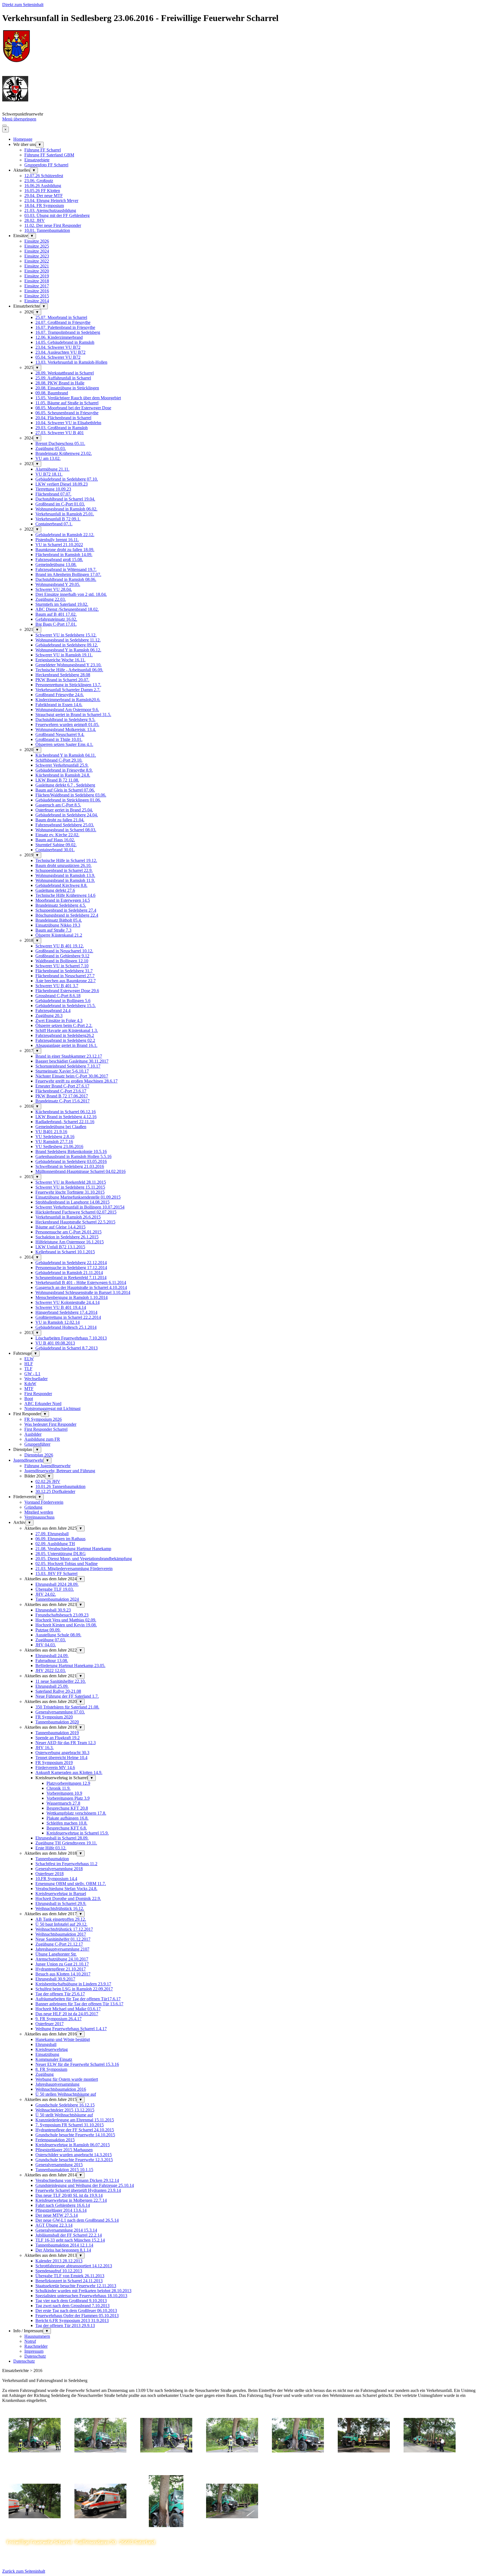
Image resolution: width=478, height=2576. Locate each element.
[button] (35, 2466)
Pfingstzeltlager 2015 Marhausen (64, 2150)
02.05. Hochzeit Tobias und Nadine (67, 1564)
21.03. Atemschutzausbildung (50, 210)
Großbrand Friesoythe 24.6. (60, 695)
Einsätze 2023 (37, 256)
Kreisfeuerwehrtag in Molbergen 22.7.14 (71, 2200)
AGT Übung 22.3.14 (54, 2225)
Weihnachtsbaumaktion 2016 (61, 2089)
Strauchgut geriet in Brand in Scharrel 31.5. (73, 715)
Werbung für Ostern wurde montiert (67, 2079)
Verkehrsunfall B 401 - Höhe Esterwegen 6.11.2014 (81, 1282)
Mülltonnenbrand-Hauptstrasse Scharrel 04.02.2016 (80, 1171)
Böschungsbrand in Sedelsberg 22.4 (67, 915)
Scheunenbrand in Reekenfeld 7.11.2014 (71, 1277)
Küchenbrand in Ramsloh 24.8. (63, 775)
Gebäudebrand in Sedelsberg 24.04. (67, 815)
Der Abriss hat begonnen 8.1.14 (63, 2250)
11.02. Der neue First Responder (53, 225)
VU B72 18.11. (49, 474)
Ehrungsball (46, 2044)
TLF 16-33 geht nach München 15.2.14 (70, 2240)
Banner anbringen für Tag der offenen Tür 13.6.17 (79, 2004)
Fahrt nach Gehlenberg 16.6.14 (63, 2205)
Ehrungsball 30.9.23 (53, 1610)
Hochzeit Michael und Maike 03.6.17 (68, 2009)
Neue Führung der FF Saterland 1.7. (67, 1696)
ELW (29, 1359)
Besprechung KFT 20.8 (67, 1808)
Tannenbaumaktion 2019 (57, 1733)
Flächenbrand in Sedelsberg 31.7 (64, 971)
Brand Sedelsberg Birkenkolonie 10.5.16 (71, 1151)
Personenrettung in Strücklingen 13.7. (68, 685)
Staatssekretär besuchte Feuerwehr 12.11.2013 (76, 2286)
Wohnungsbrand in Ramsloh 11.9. (65, 880)
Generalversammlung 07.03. (60, 1712)
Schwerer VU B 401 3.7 (57, 986)
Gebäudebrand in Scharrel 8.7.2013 (67, 1348)
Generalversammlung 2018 (59, 1869)
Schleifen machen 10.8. (67, 1823)
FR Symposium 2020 (54, 1717)
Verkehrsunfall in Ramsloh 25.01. (65, 514)
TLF (28, 1369)
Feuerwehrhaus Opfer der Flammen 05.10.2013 (77, 2316)
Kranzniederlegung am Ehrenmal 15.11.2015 (75, 2120)
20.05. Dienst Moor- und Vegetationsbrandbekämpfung (84, 1559)
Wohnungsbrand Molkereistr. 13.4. (66, 729)
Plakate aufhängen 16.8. (67, 1818)
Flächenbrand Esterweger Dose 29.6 (67, 991)
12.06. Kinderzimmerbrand (59, 337)
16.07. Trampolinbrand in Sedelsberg (68, 332)
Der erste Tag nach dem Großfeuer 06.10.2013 (76, 2311)
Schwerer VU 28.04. (54, 589)
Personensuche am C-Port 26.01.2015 (68, 1232)
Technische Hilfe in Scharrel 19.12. (66, 860)
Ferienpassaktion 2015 (55, 2140)
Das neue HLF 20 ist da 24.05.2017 (67, 2014)
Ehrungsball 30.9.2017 (55, 1979)
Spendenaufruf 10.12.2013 (59, 2271)
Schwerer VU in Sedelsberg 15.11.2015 (70, 1187)
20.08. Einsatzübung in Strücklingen (67, 388)
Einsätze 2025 (37, 246)
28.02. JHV (35, 220)
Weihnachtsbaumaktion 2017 (61, 1934)
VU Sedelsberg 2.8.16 (55, 1137)
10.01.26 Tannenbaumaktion (60, 1486)
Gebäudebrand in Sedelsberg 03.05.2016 (71, 1161)
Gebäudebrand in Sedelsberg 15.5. (66, 1006)
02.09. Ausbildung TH (55, 1544)
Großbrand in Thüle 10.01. (59, 739)
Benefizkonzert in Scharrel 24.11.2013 (69, 2281)
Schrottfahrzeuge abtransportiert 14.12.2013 (74, 2266)
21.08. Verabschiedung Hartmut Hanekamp (73, 1549)
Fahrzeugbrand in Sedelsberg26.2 (65, 1035)
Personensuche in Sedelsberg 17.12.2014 (71, 1268)
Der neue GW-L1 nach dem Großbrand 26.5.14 (77, 2220)
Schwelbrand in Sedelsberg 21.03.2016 (70, 1166)
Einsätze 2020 (37, 271)
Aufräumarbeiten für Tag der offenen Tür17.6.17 (78, 1999)
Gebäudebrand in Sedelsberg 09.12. (67, 645)
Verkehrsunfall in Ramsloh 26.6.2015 (68, 1217)
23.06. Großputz (39, 181)
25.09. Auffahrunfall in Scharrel (63, 378)
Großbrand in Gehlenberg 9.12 (62, 956)
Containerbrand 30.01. (55, 850)
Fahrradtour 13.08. (52, 1661)
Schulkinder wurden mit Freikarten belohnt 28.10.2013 (83, 2291)
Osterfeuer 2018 (50, 1874)
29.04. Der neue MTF (44, 196)
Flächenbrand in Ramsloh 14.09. (64, 555)
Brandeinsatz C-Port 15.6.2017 (63, 1101)
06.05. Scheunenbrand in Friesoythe (67, 413)
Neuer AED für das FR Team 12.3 (66, 1743)
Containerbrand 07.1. (54, 524)
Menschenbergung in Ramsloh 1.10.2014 (72, 1297)
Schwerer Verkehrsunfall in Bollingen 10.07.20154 (80, 1207)
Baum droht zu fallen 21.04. (60, 820)
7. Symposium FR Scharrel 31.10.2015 (70, 2125)
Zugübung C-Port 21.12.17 (59, 1944)
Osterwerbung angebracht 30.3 (62, 1753)
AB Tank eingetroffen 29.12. (61, 1919)
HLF (29, 1364)
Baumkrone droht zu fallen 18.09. (65, 550)
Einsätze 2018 (37, 281)
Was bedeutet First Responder (50, 1424)
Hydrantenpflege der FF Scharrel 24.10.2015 (75, 2130)
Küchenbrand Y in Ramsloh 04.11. (66, 755)
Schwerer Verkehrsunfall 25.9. (62, 765)
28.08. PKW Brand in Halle (60, 383)
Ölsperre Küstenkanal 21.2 (59, 935)
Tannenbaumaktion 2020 (57, 1722)
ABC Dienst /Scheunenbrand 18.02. (67, 609)
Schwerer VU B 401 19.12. (60, 946)
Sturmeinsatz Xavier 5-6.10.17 (62, 1071)
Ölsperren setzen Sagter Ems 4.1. (64, 744)
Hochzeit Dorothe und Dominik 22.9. (68, 1898)
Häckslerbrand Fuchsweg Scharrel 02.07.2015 (76, 1212)
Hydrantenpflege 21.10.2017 (61, 1969)
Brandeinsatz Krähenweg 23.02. (64, 453)
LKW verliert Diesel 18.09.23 (62, 484)
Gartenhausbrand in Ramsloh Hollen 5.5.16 (73, 1156)
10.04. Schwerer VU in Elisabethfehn (68, 423)
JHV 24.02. (46, 1594)
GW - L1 (32, 1374)
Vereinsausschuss (39, 1517)
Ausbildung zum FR (42, 1439)
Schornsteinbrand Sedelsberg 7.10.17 (68, 1066)
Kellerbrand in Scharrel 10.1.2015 (65, 1252)
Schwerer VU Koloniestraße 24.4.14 (67, 1302)
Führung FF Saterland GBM (49, 155)
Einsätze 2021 (37, 266)
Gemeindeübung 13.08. (56, 564)
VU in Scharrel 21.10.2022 (59, 545)
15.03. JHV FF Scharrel (56, 1573)
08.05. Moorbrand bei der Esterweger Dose (73, 408)
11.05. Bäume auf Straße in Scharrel (67, 403)
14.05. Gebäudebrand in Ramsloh (65, 342)
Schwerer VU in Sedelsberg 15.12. (66, 635)
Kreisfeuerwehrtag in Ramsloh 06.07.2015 (73, 2145)
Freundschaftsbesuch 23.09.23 (62, 1615)
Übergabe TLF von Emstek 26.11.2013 (70, 2276)
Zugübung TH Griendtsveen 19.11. (66, 1843)
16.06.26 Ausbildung (43, 186)
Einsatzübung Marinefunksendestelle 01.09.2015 (78, 1197)
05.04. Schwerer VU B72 (58, 357)
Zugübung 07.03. (51, 1640)
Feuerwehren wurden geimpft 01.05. (67, 724)
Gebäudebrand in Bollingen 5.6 (63, 1001)
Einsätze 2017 (37, 286)
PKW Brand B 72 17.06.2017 (62, 1096)
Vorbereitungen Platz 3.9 (68, 1798)
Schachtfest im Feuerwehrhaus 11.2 (66, 1864)
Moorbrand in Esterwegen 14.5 (63, 900)
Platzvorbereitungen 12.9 (68, 1783)
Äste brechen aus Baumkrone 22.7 (66, 981)
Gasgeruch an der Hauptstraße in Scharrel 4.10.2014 (81, 1287)
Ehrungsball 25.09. (52, 1686)
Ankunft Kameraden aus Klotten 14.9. (69, 1772)
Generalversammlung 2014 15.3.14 (66, 2230)
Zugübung (45, 2074)
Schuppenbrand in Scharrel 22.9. (64, 870)
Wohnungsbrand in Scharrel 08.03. (66, 830)
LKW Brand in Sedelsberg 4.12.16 (66, 1117)
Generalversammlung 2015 (59, 2165)
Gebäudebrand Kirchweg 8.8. (61, 885)
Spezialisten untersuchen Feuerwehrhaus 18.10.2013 (81, 2296)
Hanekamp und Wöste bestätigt (63, 2039)
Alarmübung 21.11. (52, 469)
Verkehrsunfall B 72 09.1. (58, 519)
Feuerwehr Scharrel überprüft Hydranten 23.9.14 (78, 2190)
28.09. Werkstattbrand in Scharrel (65, 373)
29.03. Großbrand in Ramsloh (62, 428)
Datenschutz (35, 2356)
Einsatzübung (47, 2054)
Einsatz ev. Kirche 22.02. (57, 835)
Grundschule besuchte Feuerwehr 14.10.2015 (75, 2135)
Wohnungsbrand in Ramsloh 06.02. (66, 509)
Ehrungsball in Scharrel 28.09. (62, 1838)
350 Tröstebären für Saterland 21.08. (67, 1707)
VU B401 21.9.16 (51, 1132)
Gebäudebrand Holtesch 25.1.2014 (66, 1327)
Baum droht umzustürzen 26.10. (63, 865)
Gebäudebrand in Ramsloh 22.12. (65, 535)
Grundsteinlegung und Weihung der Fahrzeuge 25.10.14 (85, 2185)
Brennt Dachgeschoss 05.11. (60, 443)
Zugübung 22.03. (51, 599)
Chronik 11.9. (59, 1788)
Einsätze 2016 (37, 291)
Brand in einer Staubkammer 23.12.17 (69, 1056)
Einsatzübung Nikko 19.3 (58, 925)
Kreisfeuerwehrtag (52, 2049)
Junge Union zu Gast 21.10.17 (62, 1964)
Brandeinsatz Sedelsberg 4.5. (61, 905)
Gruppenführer (37, 1444)
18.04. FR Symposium (44, 205)
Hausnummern (37, 2336)
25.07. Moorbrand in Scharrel (61, 317)
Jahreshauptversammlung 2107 (62, 1949)
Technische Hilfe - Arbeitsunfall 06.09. (69, 670)
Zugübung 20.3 (49, 1016)
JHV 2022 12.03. (51, 1670)
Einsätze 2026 (37, 241)
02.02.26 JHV (48, 1481)
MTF (29, 1389)
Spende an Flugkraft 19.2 (58, 1738)
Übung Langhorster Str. (56, 1954)
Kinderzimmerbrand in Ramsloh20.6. (68, 700)
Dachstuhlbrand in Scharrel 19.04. (65, 499)
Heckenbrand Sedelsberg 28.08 (63, 675)
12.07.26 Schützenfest (44, 176)
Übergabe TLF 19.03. (55, 1589)
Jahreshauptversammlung (57, 2084)
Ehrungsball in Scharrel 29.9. (61, 1903)
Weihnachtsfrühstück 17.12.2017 (64, 1929)
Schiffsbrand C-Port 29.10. (59, 760)
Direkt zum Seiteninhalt (23, 5)
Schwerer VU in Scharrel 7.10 (62, 966)
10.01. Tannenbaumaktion (47, 230)
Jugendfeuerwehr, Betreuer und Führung (60, 1471)
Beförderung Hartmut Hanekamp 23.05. (70, 1666)
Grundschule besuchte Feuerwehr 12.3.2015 (74, 2160)
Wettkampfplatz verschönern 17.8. (76, 1813)
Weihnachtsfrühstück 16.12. (60, 1908)
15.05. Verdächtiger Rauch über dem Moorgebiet (78, 398)
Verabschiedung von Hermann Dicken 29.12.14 (77, 2180)
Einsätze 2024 (37, 251)
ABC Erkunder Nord (43, 1404)
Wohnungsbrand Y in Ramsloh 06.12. (68, 650)
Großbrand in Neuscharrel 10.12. (64, 951)
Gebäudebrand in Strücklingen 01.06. (68, 800)
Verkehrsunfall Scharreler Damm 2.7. (68, 690)
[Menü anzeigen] (4, 125)
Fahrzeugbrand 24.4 (53, 1011)
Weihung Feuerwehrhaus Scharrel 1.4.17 (71, 2029)
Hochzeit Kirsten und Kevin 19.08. (66, 1625)
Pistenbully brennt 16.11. (57, 540)
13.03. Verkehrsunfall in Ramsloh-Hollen (71, 362)
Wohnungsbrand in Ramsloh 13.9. (65, 875)
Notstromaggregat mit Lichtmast (52, 1408)
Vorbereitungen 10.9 (64, 1793)
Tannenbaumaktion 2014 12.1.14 (64, 2245)
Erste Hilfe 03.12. (51, 1848)
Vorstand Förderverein (44, 1502)
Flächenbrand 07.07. (53, 494)
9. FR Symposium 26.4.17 (59, 2019)
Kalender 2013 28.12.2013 (59, 2261)
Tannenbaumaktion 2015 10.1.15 (64, 2170)
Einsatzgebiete (37, 160)
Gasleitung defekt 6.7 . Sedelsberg (65, 785)
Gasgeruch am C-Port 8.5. (58, 805)
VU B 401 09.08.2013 (55, 1343)
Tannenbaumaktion (52, 1859)
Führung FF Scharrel (43, 150)
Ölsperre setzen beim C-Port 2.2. (64, 1025)
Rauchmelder (36, 2346)
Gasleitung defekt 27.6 (55, 890)
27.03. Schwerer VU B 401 (60, 433)
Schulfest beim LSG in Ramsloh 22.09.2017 (74, 1989)
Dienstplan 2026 (39, 1455)
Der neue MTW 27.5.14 (57, 2215)
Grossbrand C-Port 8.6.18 (58, 996)
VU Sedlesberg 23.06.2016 (59, 1147)
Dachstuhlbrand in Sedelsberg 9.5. (65, 720)
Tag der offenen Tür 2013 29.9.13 (65, 2325)
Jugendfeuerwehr (28, 1460)
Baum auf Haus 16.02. (55, 840)
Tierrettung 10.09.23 (53, 489)
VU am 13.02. (48, 458)
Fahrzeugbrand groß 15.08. (59, 560)
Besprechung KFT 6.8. (67, 1828)
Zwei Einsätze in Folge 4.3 (59, 1020)
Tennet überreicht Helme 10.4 (61, 1758)
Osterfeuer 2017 (50, 2024)
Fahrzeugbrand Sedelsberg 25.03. (65, 825)
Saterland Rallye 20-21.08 (58, 1691)
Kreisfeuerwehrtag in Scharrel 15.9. (78, 1833)
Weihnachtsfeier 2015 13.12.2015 (65, 2110)
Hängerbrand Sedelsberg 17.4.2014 (66, 1312)
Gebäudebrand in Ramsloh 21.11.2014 (69, 1273)
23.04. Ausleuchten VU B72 (60, 352)
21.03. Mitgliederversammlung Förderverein (74, 1569)
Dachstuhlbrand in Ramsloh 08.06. (66, 579)
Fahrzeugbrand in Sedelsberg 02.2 (65, 1040)
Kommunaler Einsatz (54, 2059)
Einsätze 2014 (37, 301)
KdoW (30, 1384)
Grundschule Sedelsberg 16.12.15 (65, 2105)
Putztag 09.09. (48, 1630)
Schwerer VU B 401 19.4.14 (61, 1307)
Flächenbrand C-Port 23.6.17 (61, 1091)
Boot (29, 1399)
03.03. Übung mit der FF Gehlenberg (57, 215)
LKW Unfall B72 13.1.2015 (60, 1247)
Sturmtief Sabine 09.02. (56, 845)
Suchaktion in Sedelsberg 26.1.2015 (67, 1237)
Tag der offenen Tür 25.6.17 (60, 1994)
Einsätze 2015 (37, 296)
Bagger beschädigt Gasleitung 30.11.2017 (72, 1061)
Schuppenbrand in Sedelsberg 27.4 (66, 910)
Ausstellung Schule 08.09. (58, 1635)
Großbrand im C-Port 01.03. (60, 504)
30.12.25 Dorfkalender (55, 1491)
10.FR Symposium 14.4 (56, 1879)
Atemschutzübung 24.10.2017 (62, 1959)
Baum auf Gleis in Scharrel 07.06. (65, 790)
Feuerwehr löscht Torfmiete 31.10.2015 (70, 1192)
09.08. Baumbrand (52, 393)
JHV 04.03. (46, 1645)
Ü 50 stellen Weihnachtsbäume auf (66, 2094)
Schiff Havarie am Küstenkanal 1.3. (67, 1030)
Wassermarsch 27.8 (63, 1803)
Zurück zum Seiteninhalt (24, 2571)
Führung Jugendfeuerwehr (47, 1466)
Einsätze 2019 (37, 276)
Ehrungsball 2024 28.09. (57, 1584)
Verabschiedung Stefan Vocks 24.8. (66, 1889)
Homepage (23, 139)
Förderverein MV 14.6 (55, 1767)
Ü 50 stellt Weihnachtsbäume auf (64, 2115)
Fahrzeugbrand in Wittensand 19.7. (66, 569)
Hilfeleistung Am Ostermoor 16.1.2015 (70, 1242)
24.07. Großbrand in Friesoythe (63, 322)
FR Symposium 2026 (43, 1419)
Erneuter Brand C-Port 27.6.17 (62, 1086)
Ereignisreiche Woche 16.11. (60, 660)
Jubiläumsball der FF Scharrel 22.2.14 (69, 2235)
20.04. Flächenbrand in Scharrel (63, 418)
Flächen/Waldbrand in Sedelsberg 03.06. (71, 795)
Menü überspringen (19, 119)
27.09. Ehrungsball (52, 1534)
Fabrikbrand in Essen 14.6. (59, 705)
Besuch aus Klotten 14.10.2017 (63, 1974)
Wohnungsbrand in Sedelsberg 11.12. (68, 640)
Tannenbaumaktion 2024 (57, 1599)
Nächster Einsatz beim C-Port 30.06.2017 (72, 1076)
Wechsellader (36, 1379)
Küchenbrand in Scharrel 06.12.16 (66, 1112)
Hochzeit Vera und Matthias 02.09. (66, 1620)
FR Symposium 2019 (54, 1763)
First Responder (38, 1394)
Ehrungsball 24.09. (52, 1656)
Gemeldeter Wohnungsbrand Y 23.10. (68, 665)
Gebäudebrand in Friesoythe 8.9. (64, 770)
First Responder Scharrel (46, 1429)
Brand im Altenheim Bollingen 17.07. (68, 574)
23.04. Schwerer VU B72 (58, 347)
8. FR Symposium (51, 2069)
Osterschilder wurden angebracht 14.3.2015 (74, 2155)
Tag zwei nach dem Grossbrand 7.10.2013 (72, 2306)
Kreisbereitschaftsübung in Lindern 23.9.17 (73, 1984)
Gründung (33, 1507)
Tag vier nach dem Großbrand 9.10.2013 (71, 2301)
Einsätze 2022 (37, 261)
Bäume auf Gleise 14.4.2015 (60, 1227)
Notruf (30, 2341)
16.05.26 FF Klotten (42, 191)
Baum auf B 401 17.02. (56, 614)
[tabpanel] (239, 2388)
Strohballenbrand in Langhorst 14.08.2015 (72, 1202)
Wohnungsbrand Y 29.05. (58, 584)
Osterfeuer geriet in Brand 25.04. (64, 810)
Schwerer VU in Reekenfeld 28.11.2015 (71, 1182)
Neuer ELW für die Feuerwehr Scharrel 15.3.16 (77, 2064)
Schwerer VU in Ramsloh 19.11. (64, 655)
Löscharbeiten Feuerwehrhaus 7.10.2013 (71, 1338)
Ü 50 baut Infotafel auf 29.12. (61, 1924)
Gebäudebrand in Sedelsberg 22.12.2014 (71, 1263)
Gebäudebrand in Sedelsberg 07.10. (67, 479)
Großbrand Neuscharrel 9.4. (60, 734)
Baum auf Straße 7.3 (53, 930)
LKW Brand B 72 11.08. (57, 780)
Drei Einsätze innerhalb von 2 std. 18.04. (71, 594)
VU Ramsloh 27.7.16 (54, 1142)
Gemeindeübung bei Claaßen (61, 1127)
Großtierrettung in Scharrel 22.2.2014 (68, 1317)
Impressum (34, 2351)
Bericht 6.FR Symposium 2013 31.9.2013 (72, 2321)
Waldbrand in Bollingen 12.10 (62, 961)
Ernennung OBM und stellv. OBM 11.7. (71, 1884)
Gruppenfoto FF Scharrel (46, 165)
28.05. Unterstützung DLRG (61, 1554)
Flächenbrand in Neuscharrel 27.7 (65, 976)
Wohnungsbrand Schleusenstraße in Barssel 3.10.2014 (83, 1292)
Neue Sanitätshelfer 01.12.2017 (63, 1939)
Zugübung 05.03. (51, 448)
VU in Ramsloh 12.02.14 (58, 1322)
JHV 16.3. (45, 1748)
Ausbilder (33, 1434)
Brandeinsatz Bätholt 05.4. (59, 920)
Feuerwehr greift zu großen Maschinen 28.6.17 (76, 1081)
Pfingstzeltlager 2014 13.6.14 (61, 2210)
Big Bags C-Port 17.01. (56, 624)
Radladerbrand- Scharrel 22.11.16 (65, 1122)
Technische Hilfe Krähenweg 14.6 (65, 895)
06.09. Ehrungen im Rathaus (60, 1539)
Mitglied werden (39, 1512)
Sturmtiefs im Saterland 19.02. (62, 604)
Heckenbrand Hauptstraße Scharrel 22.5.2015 (75, 1222)
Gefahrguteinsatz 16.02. (56, 619)
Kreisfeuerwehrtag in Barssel (61, 1894)
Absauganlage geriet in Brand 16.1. (66, 1045)
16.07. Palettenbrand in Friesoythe (65, 327)
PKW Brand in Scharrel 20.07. (62, 680)
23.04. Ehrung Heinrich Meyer (51, 201)
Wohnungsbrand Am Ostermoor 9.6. (67, 710)
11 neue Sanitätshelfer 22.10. (61, 1681)
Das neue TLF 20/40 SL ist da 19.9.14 (69, 2195)
